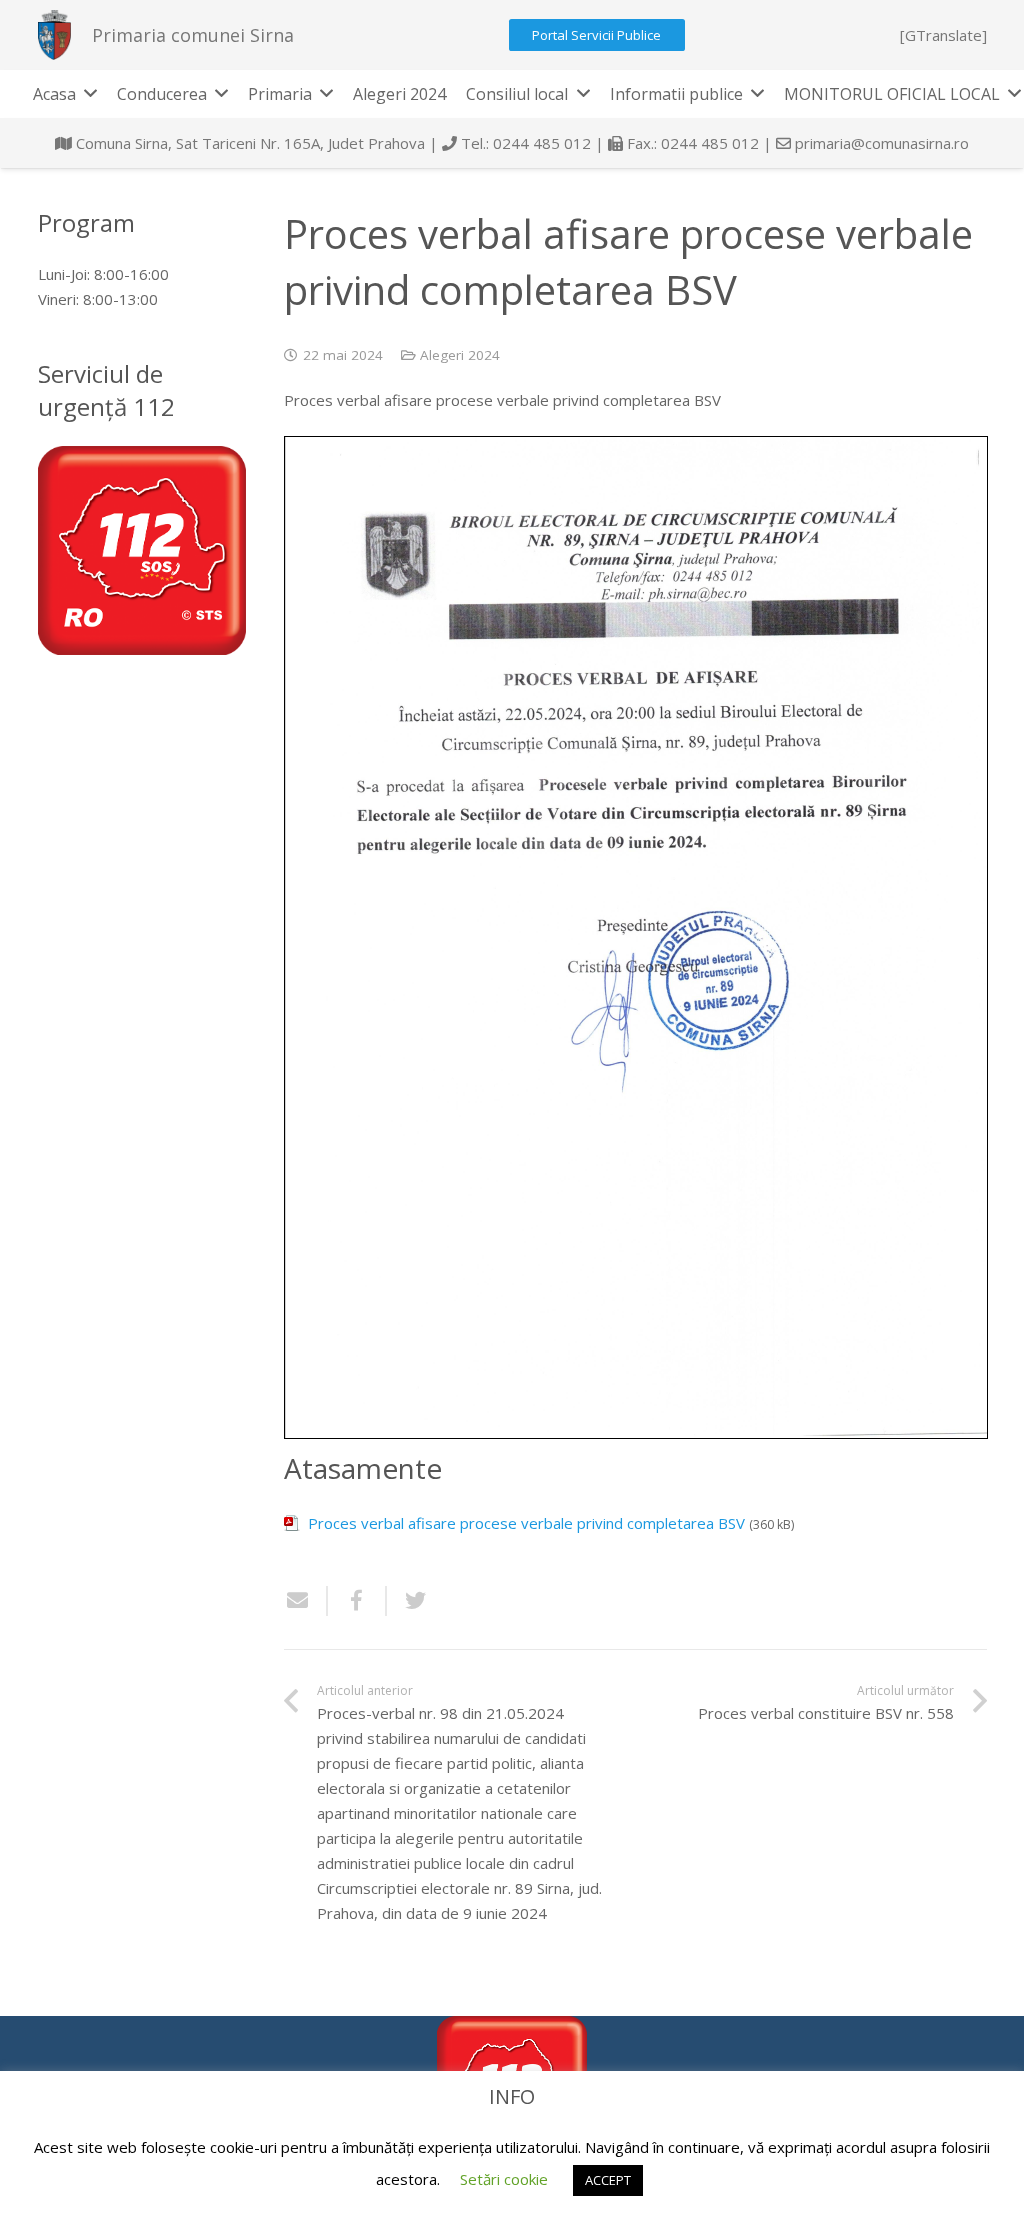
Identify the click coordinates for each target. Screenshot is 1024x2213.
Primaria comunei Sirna (193, 35)
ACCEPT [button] (608, 2180)
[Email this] (306, 1601)
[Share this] (357, 1601)
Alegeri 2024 (460, 355)
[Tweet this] (408, 1601)
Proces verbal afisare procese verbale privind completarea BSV (526, 1523)
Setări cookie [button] (504, 2179)
